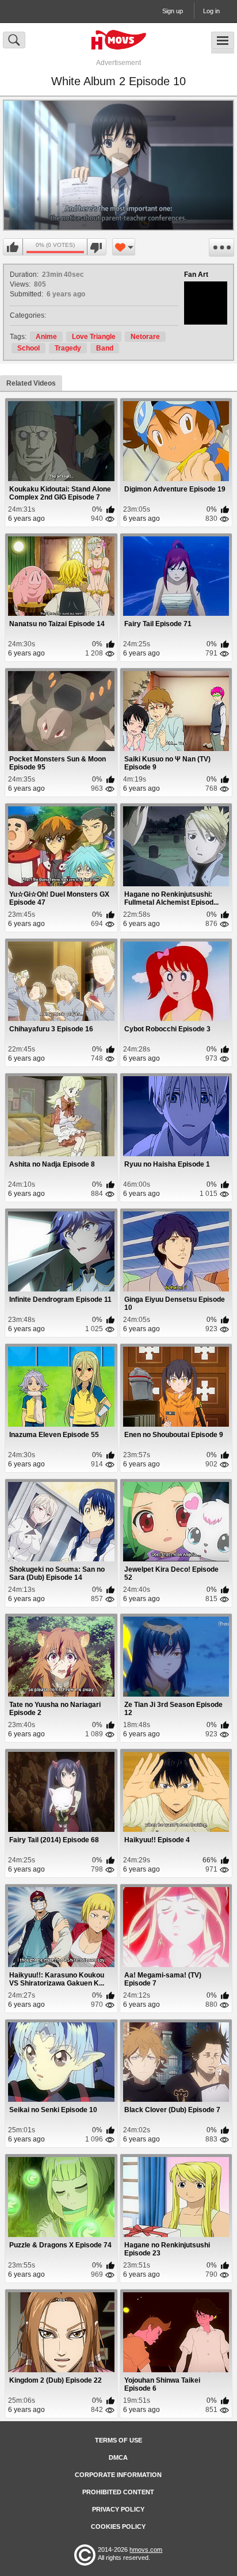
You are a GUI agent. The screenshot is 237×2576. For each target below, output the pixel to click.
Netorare (145, 337)
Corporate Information (118, 2475)
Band (105, 348)
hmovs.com (146, 2550)
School (28, 348)
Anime (46, 337)
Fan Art (196, 275)
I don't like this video (96, 247)
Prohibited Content (118, 2492)
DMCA (118, 2457)
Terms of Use (118, 2440)
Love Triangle (94, 337)
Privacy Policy (118, 2509)
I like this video (13, 247)
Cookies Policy (118, 2527)
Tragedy (68, 348)
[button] (118, 165)
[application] (118, 165)
